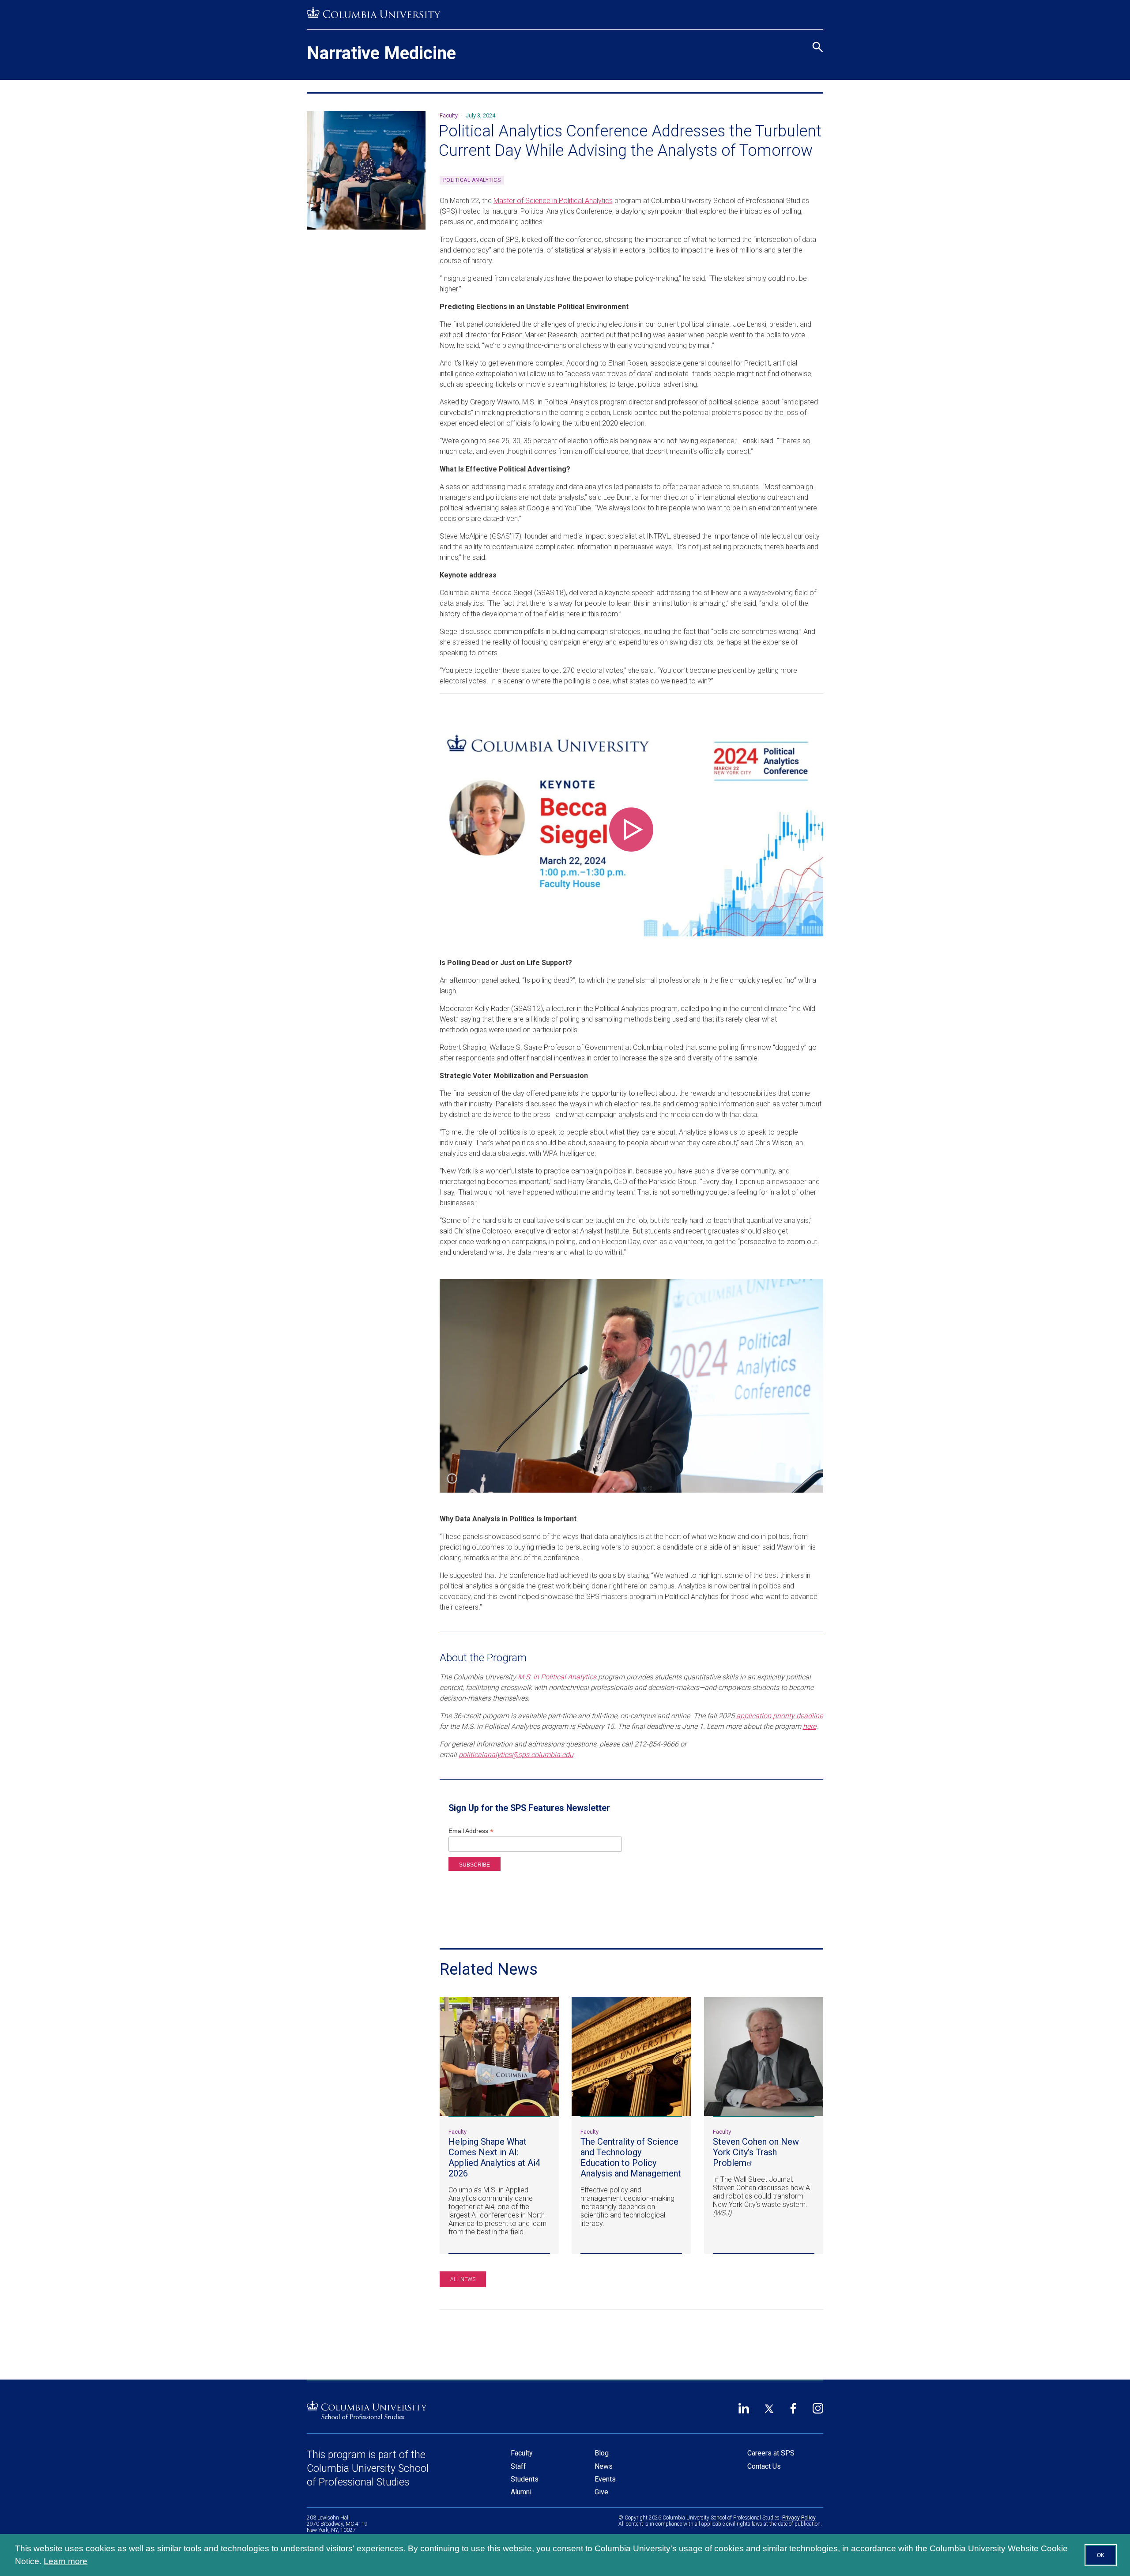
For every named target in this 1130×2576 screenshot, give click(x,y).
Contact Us (764, 2466)
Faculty (522, 2453)
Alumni (521, 2492)
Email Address (471, 1831)
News (604, 2466)
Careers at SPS (771, 2453)
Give (601, 2492)
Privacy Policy (799, 2518)
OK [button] (1101, 2555)
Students (525, 2479)
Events (605, 2479)
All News (463, 2279)
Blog (602, 2453)
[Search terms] (816, 9)
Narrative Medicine (381, 53)
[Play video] (631, 830)
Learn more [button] (66, 2561)
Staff (518, 2466)
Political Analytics (472, 180)
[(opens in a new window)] (374, 13)
